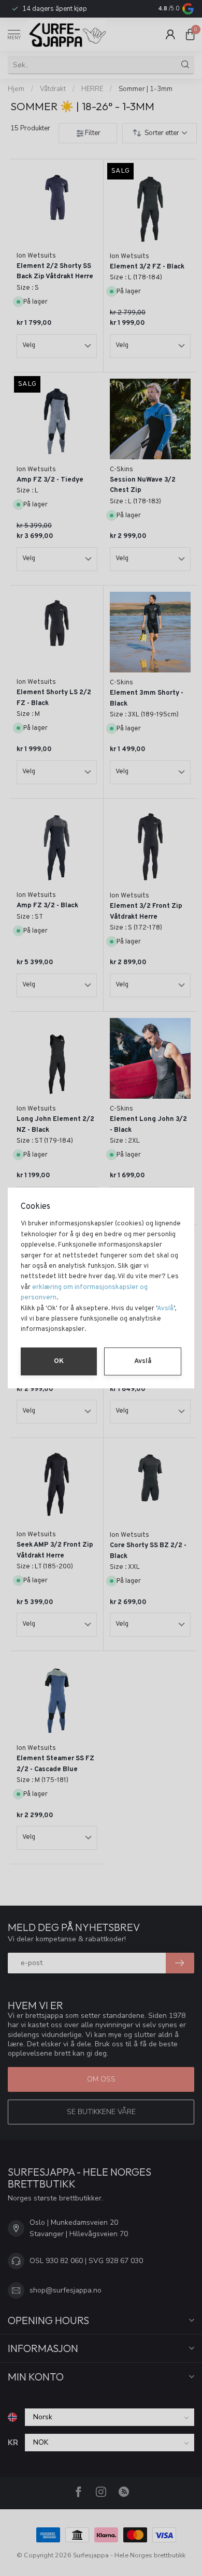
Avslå (165, 1309)
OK (59, 1361)
